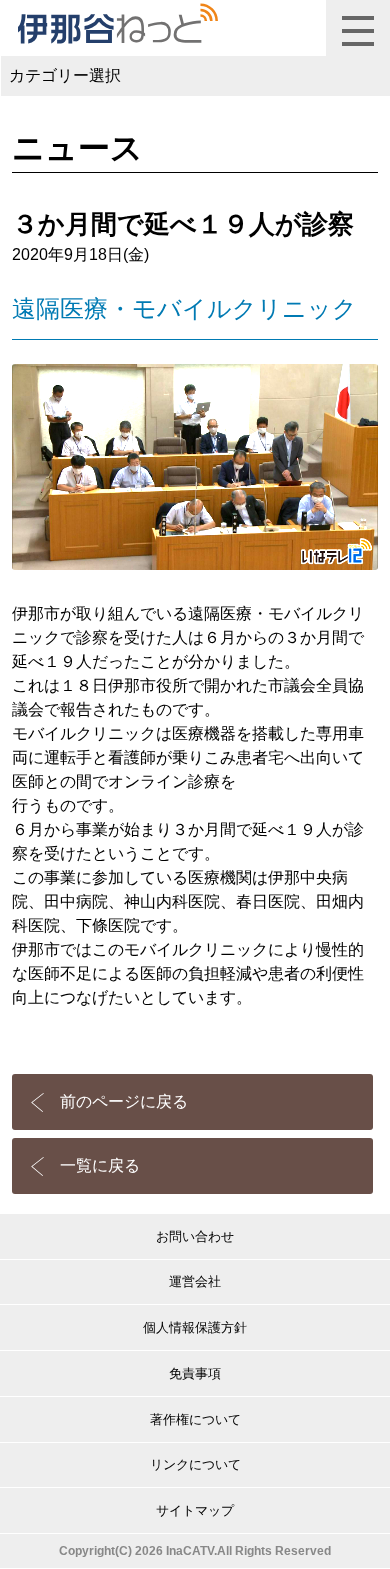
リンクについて (195, 1464)
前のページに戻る (124, 1101)
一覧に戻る (100, 1165)
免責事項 (195, 1373)
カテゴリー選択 (65, 75)
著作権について (195, 1419)
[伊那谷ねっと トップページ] (117, 24)
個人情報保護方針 (195, 1327)
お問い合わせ (195, 1236)
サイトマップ (195, 1510)
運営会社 (195, 1281)
